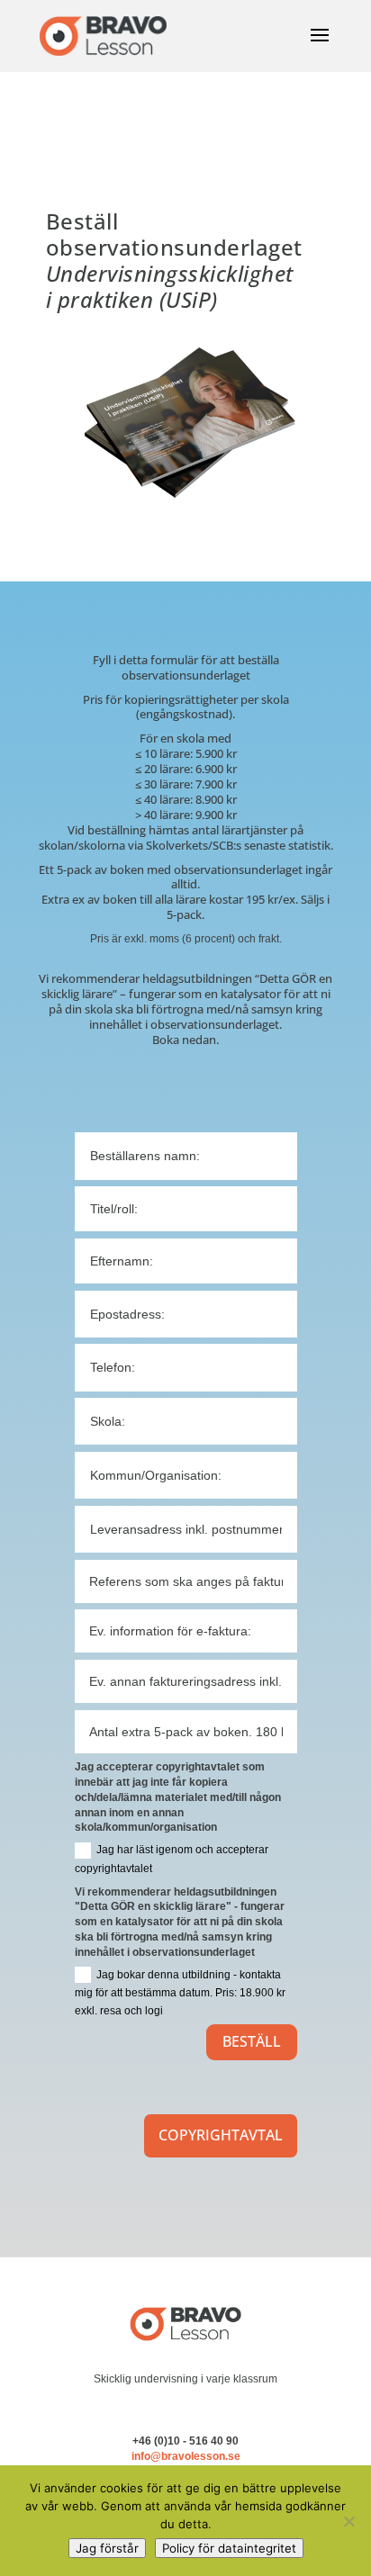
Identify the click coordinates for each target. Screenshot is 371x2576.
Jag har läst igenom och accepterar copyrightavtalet (172, 1859)
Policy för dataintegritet (229, 2548)
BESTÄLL (252, 2041)
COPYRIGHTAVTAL (221, 2135)
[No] (348, 2521)
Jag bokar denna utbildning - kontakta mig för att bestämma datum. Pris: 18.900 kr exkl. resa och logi (180, 1993)
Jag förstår (107, 2548)
